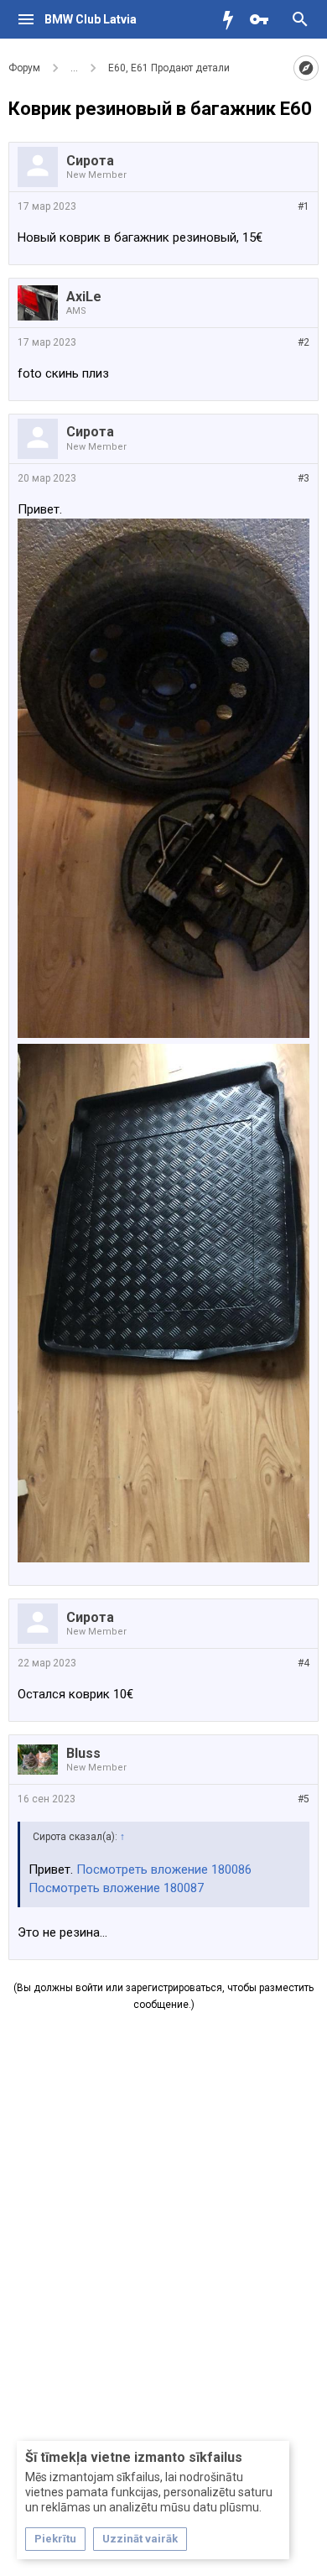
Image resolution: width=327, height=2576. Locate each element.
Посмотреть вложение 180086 (164, 1869)
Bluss (83, 1753)
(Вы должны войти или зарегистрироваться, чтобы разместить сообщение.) (163, 1996)
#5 (304, 1799)
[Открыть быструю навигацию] (306, 68)
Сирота (90, 161)
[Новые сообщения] (232, 19)
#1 (304, 206)
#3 (304, 478)
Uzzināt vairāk (140, 2539)
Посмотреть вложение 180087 (116, 1888)
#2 (304, 342)
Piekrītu (55, 2539)
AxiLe (84, 297)
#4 (304, 1663)
